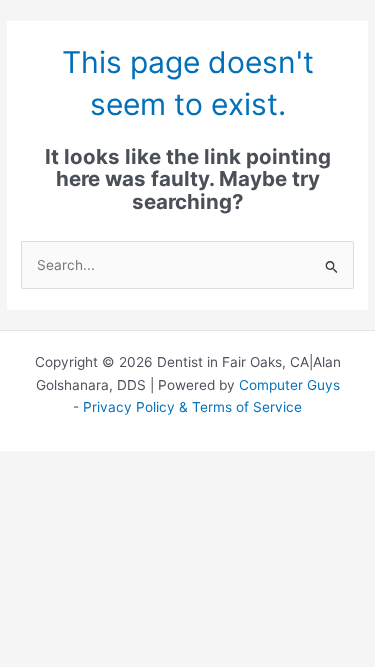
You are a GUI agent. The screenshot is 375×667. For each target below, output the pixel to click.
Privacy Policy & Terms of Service (192, 407)
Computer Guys (289, 385)
